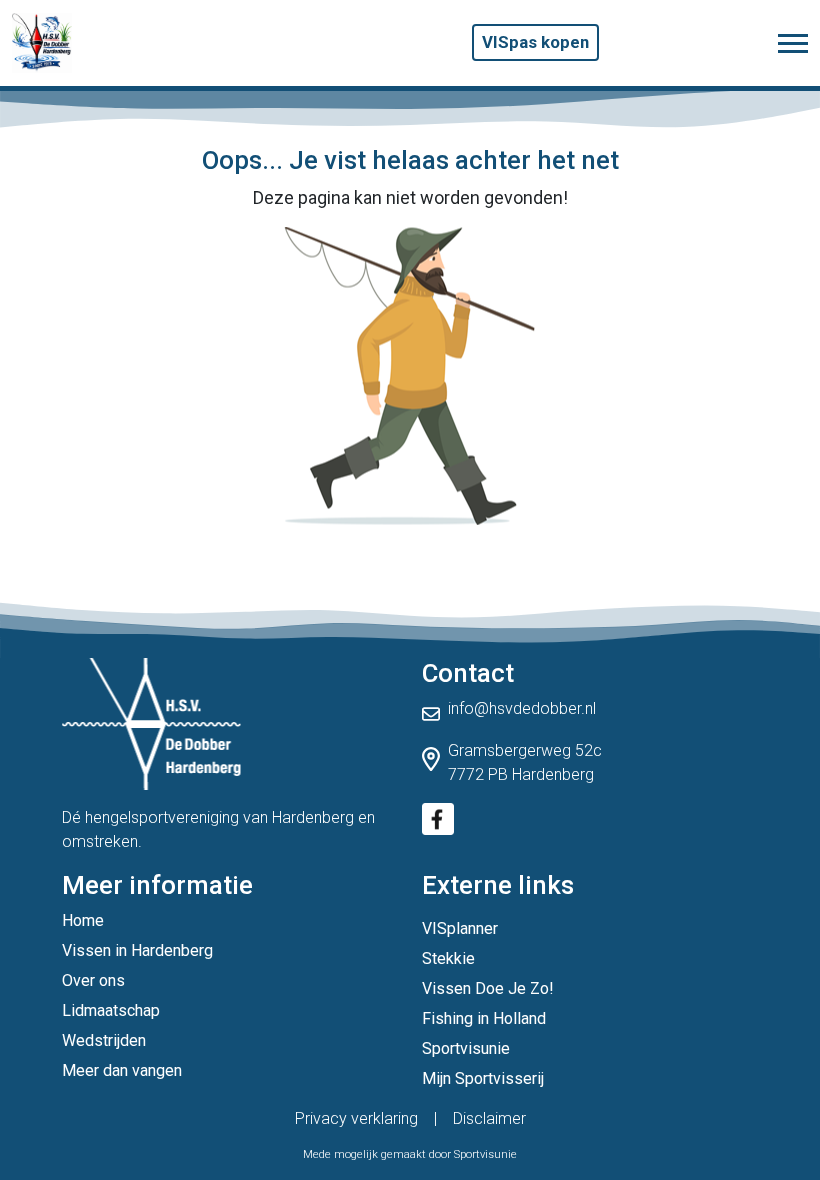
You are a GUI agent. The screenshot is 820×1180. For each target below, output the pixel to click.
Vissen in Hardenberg (137, 950)
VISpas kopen (535, 42)
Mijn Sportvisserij (483, 1078)
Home (83, 920)
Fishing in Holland (484, 1018)
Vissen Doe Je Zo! (488, 988)
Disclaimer (489, 1118)
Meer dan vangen (122, 1070)
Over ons (93, 980)
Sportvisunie (466, 1048)
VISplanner (460, 928)
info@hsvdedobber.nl (522, 708)
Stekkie (448, 958)
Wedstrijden (104, 1040)
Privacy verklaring (356, 1118)
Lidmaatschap (111, 1010)
